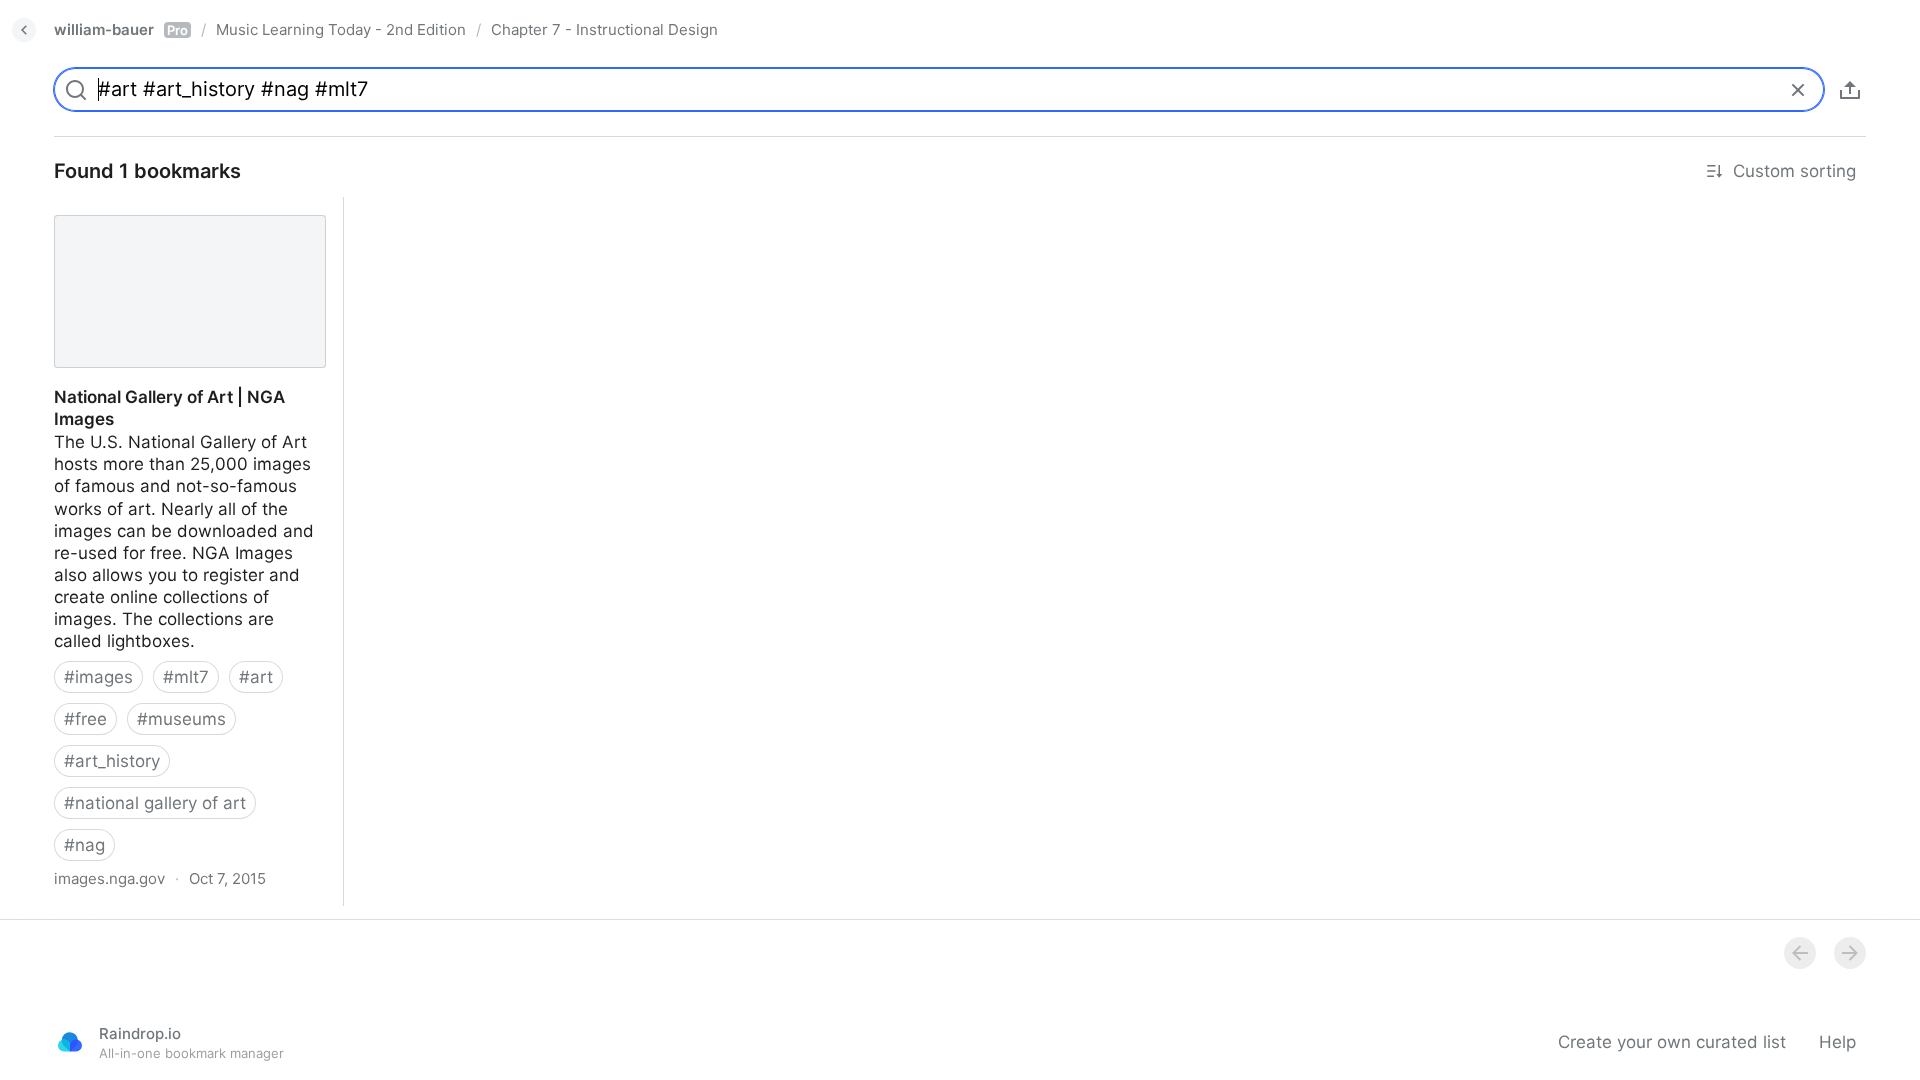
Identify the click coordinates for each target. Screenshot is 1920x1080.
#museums (181, 719)
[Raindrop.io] (70, 1042)
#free (85, 719)
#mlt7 (186, 677)
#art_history (112, 761)
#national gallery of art (155, 803)
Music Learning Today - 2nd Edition (341, 29)
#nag (84, 845)
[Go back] (24, 30)
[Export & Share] (1850, 90)
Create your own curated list (1672, 1042)
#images (98, 677)
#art (256, 677)
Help (1837, 1042)
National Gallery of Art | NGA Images (184, 208)
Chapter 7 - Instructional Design (604, 29)
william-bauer (121, 29)
